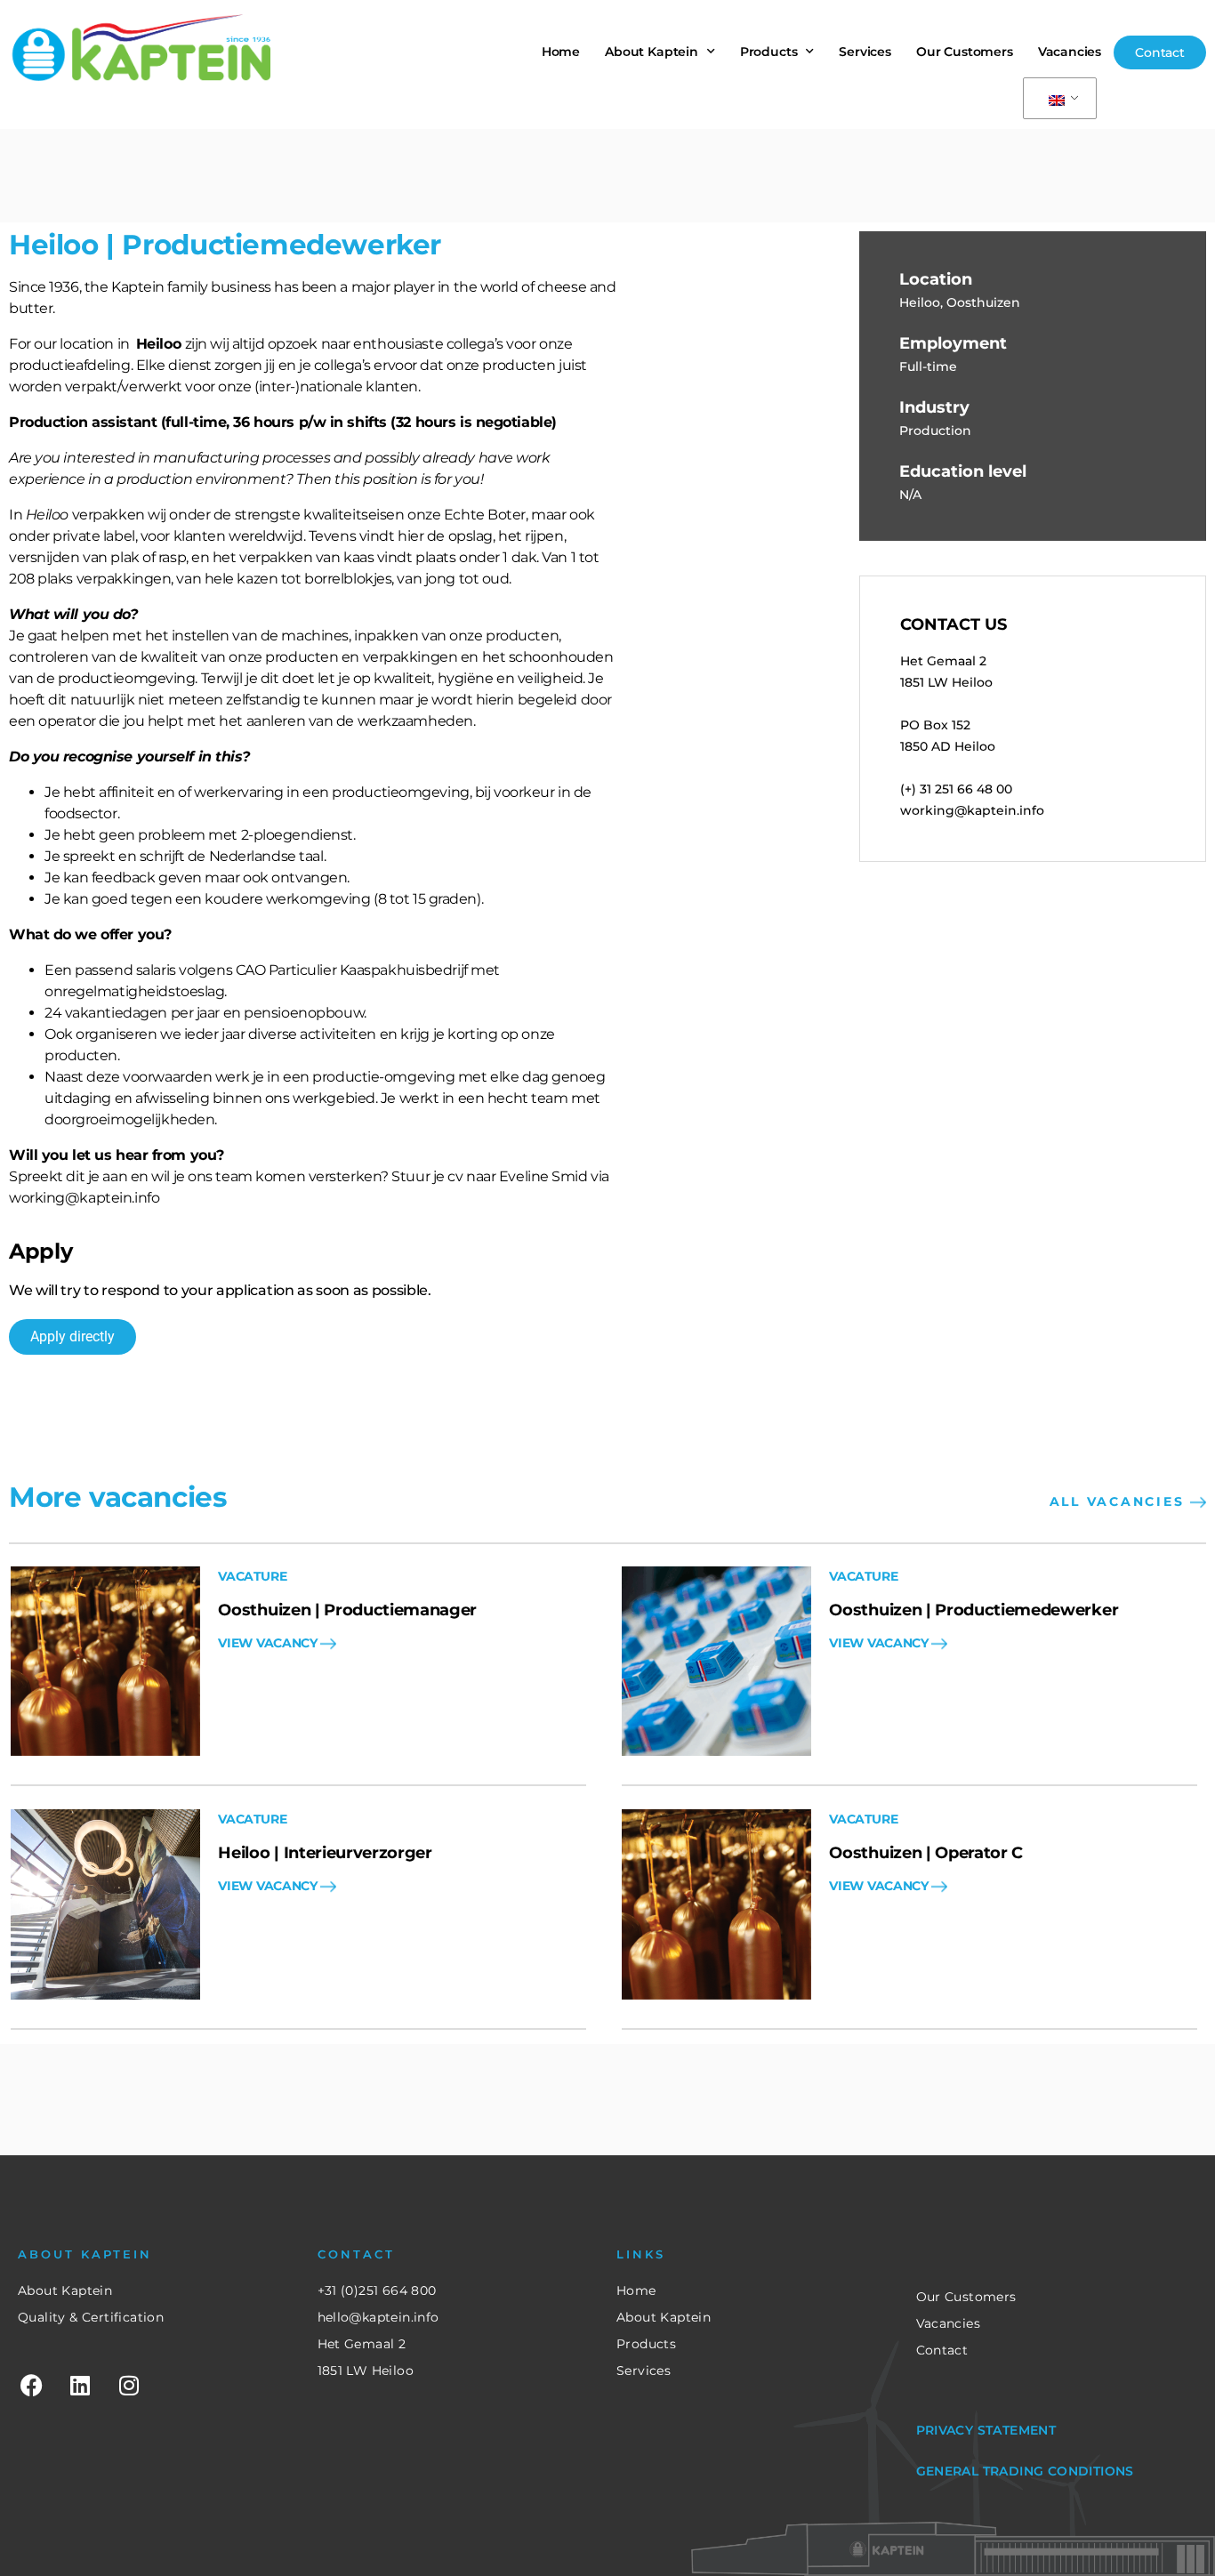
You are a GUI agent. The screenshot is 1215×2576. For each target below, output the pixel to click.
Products (769, 52)
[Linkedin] (80, 2386)
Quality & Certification (91, 2317)
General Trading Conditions (1025, 2471)
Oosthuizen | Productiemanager (347, 1610)
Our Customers (965, 52)
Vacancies (1070, 52)
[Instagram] (129, 2386)
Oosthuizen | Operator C (926, 1853)
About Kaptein (652, 52)
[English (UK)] (1057, 99)
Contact (942, 2350)
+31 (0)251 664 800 (377, 2290)
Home (561, 52)
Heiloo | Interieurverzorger (325, 1853)
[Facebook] (31, 2386)
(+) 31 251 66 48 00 (956, 789)
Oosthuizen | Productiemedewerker (974, 1610)
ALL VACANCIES (1120, 1501)
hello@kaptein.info (378, 2317)
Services (865, 52)
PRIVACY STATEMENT (986, 2430)
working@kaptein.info (972, 810)
